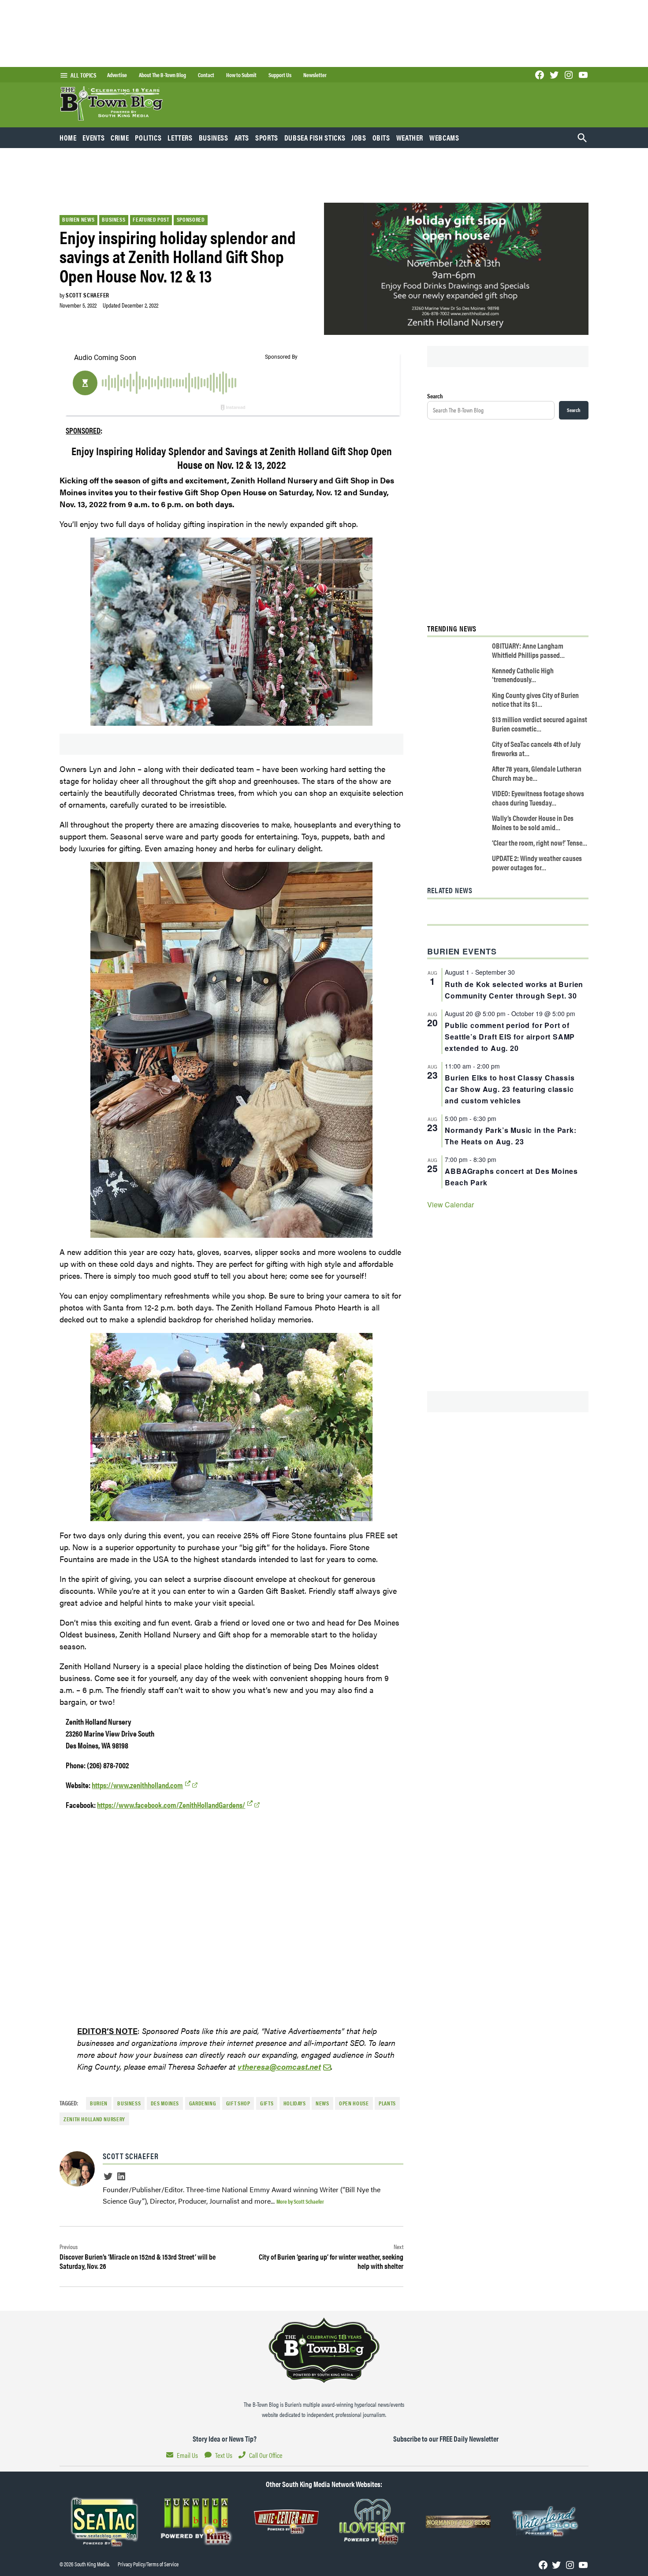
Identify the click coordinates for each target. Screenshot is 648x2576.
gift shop (238, 2103)
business (129, 2103)
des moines (165, 2103)
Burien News (78, 219)
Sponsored (191, 219)
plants (387, 2103)
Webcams (444, 137)
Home (68, 137)
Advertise (117, 75)
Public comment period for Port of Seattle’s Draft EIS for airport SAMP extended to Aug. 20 (510, 1037)
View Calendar (451, 1204)
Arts (242, 137)
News (322, 2103)
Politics (148, 137)
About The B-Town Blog (162, 75)
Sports (267, 137)
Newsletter (315, 75)
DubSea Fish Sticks (315, 137)
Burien (99, 2103)
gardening (203, 2103)
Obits (381, 137)
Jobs (359, 137)
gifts (267, 2103)
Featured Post (151, 219)
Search (435, 396)
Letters (180, 137)
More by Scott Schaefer (300, 2201)
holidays (295, 2103)
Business (214, 137)
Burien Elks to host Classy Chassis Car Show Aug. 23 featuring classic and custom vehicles (510, 1089)
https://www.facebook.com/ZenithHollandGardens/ (171, 1805)
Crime (120, 137)
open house (354, 2103)
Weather (410, 137)
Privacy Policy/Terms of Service (148, 2564)
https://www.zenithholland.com (137, 1785)
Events (93, 137)
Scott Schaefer (88, 295)
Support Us (280, 75)
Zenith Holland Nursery (94, 2119)
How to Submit (241, 75)
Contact (206, 75)
